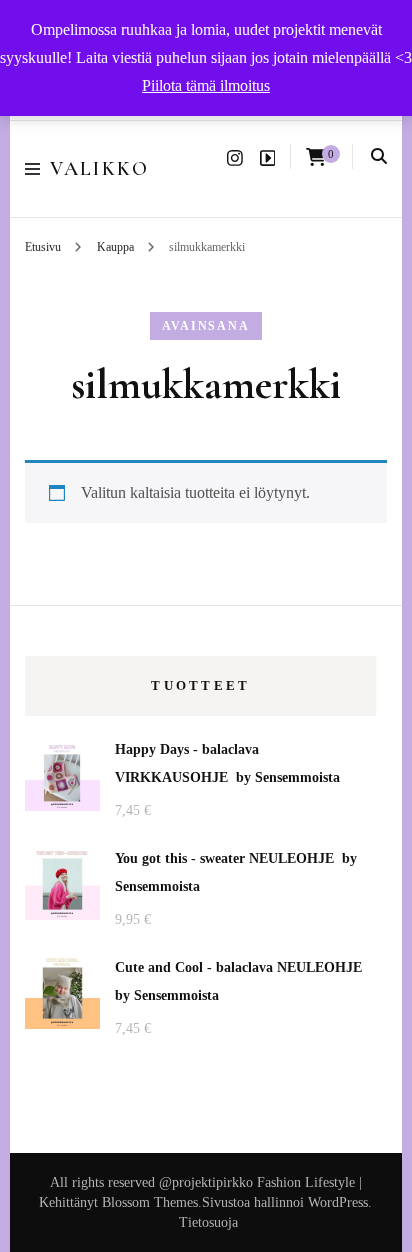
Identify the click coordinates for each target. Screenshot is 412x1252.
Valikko (99, 169)
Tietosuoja (208, 1222)
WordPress (338, 1202)
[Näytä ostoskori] (316, 157)
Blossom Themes (150, 1202)
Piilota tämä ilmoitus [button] (206, 85)
